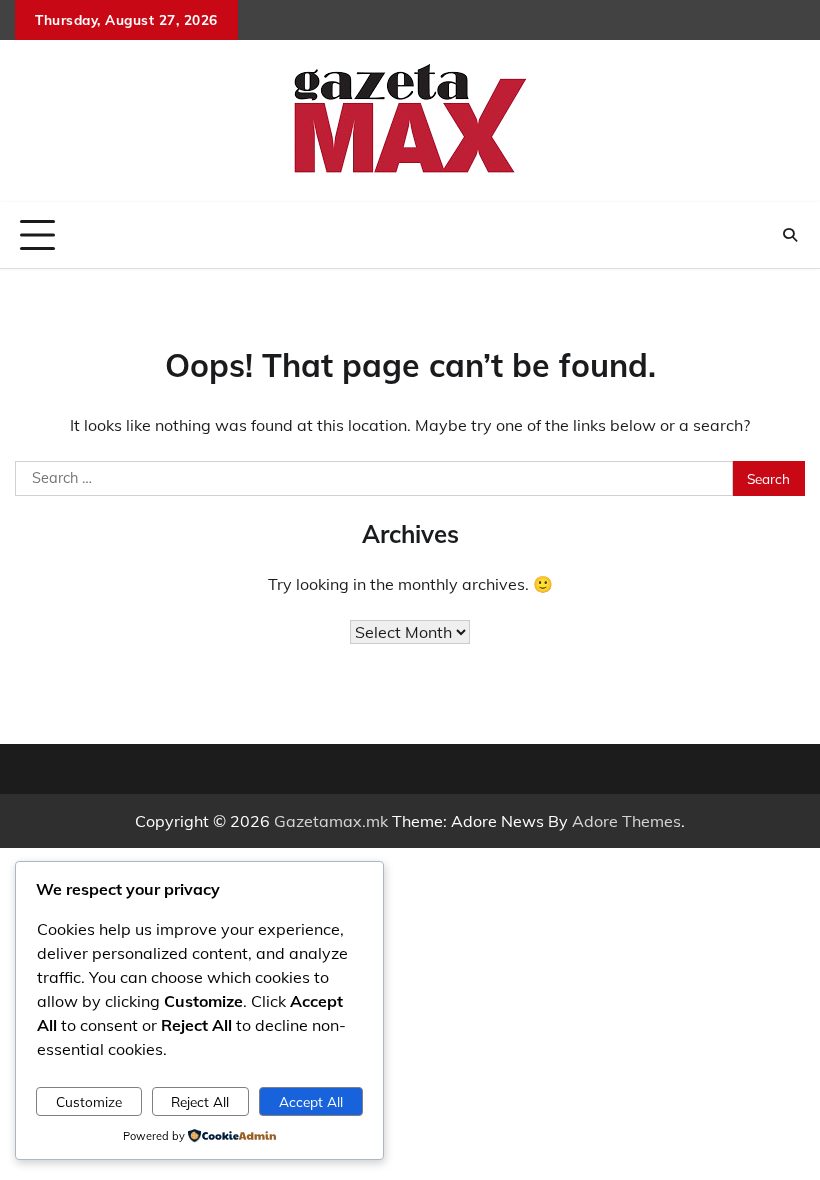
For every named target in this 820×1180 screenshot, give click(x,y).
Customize (89, 1101)
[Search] (790, 235)
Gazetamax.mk (331, 821)
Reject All (200, 1101)
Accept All (311, 1101)
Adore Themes (626, 821)
